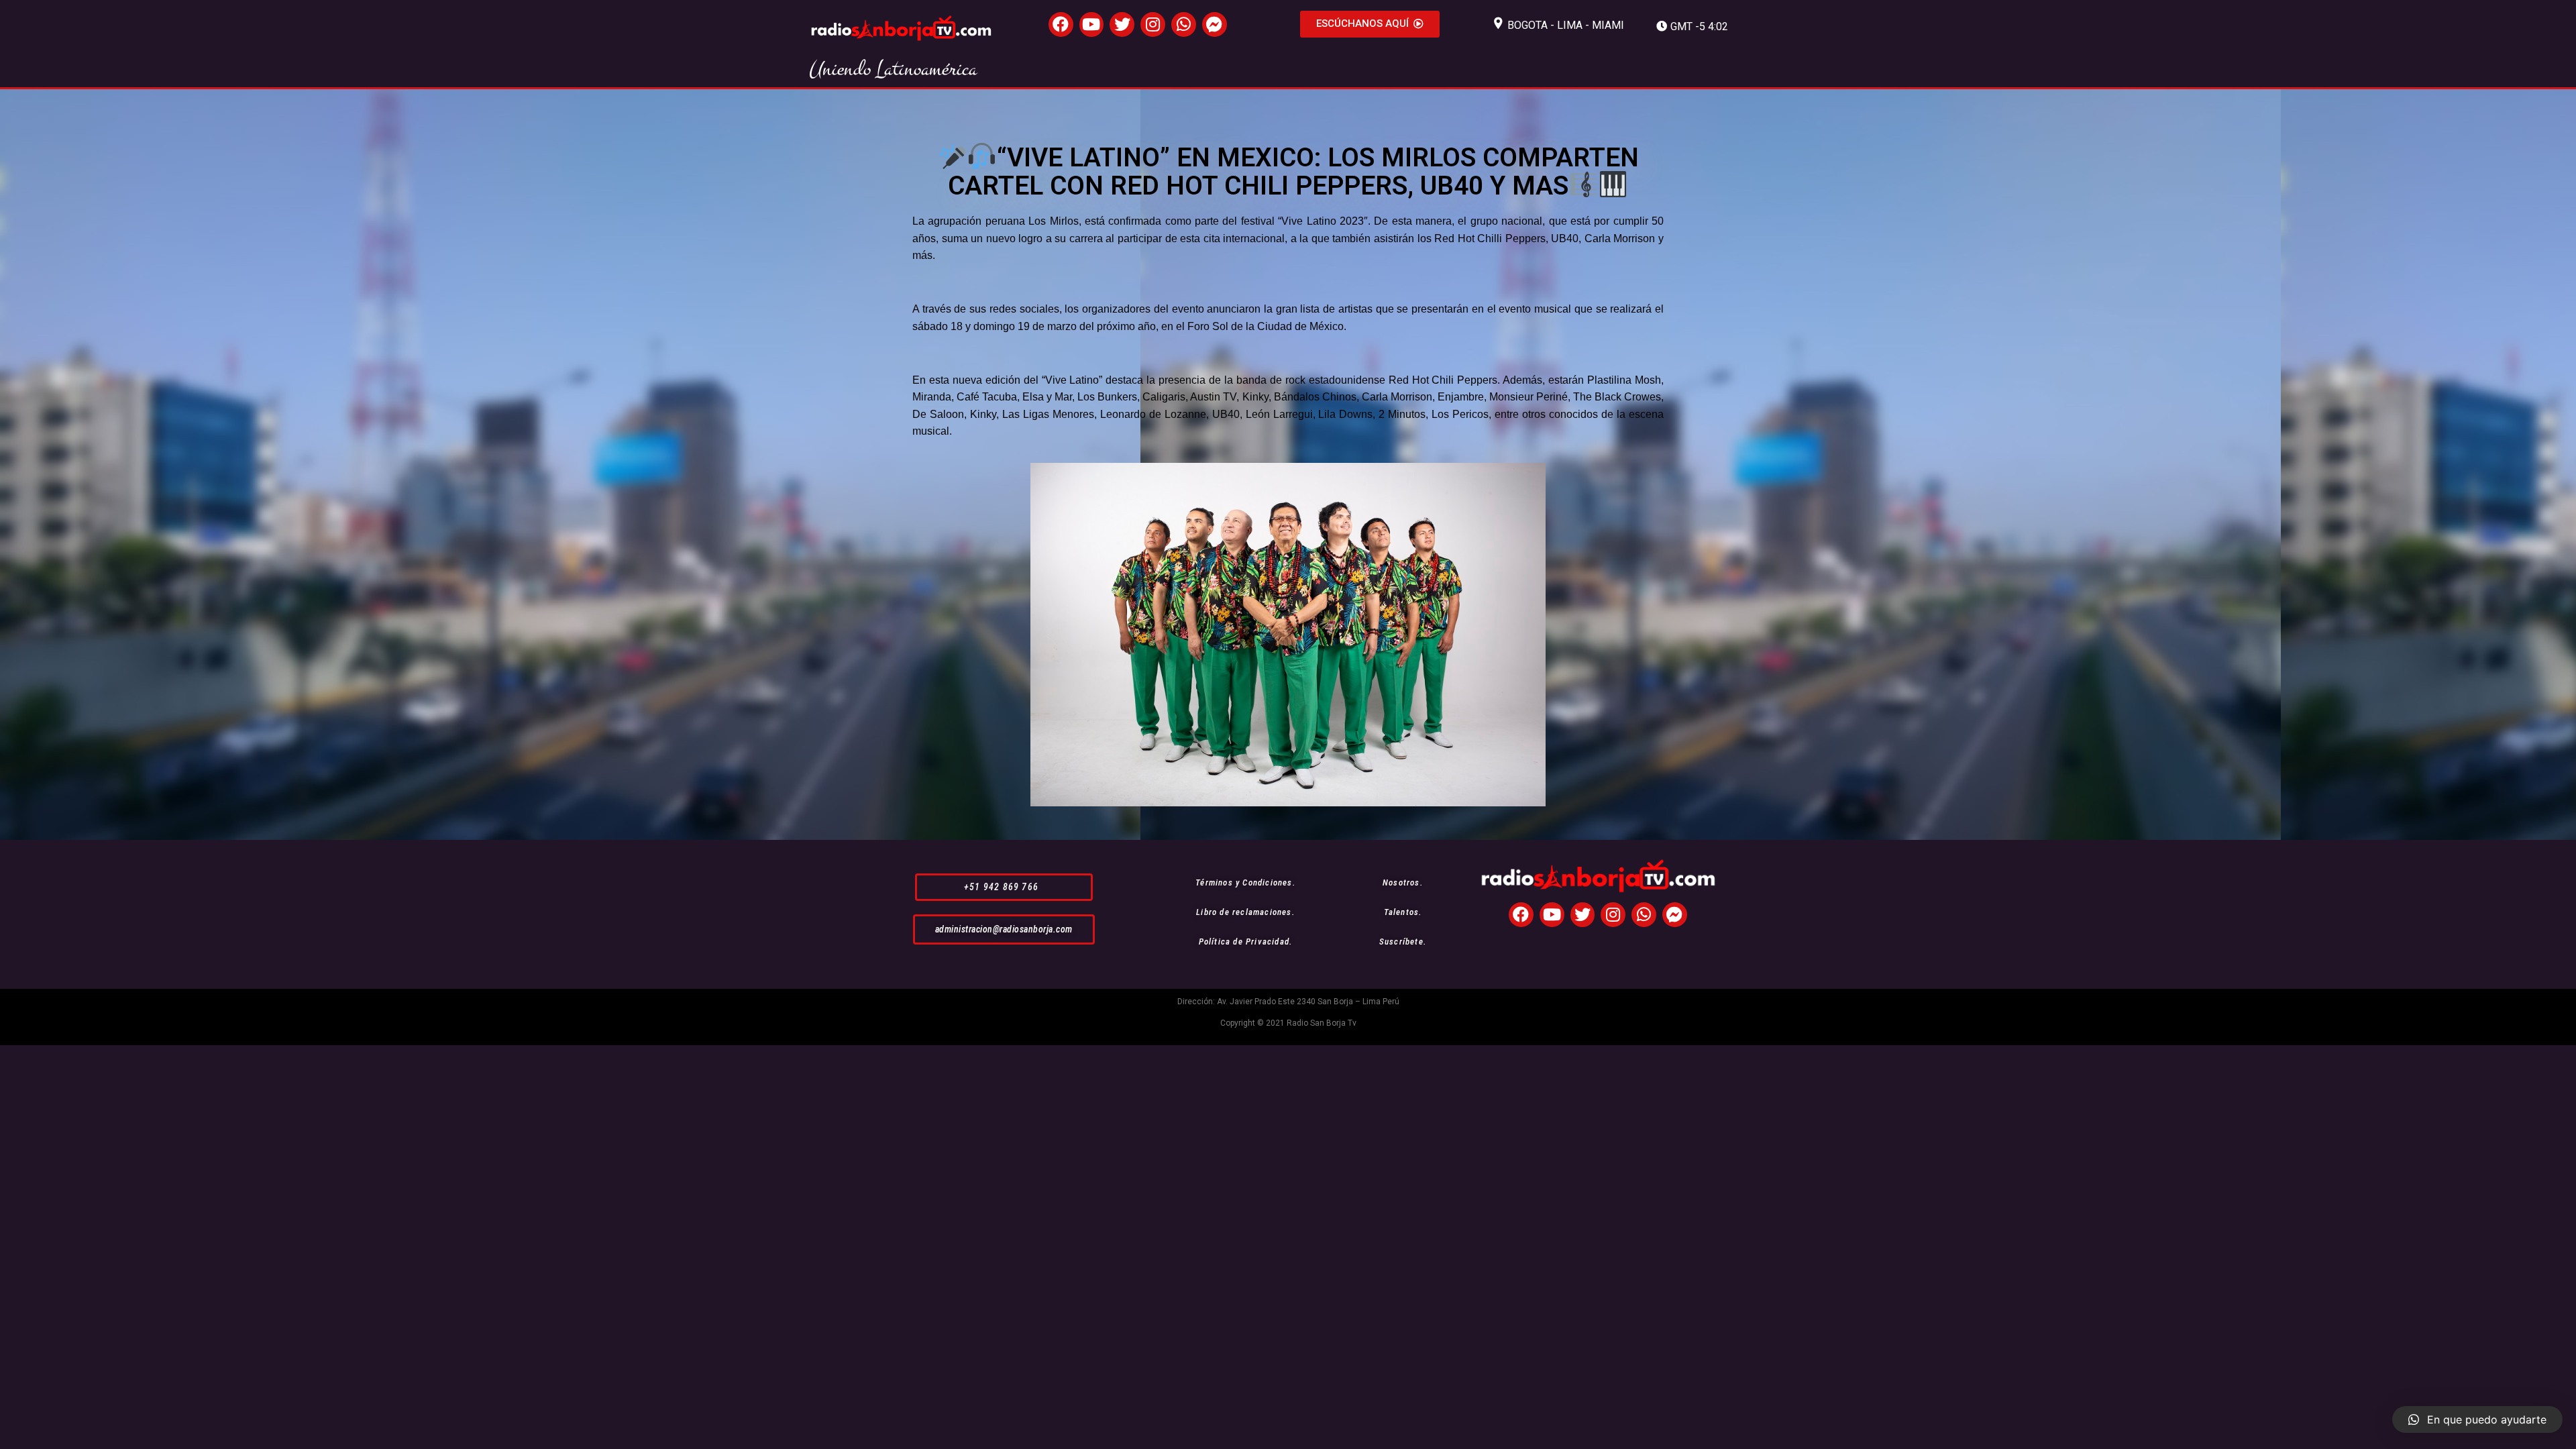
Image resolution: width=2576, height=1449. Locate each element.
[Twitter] (1122, 24)
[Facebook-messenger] (1215, 24)
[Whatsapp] (1184, 24)
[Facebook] (1061, 24)
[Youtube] (1092, 24)
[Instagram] (1153, 24)
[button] (1370, 24)
